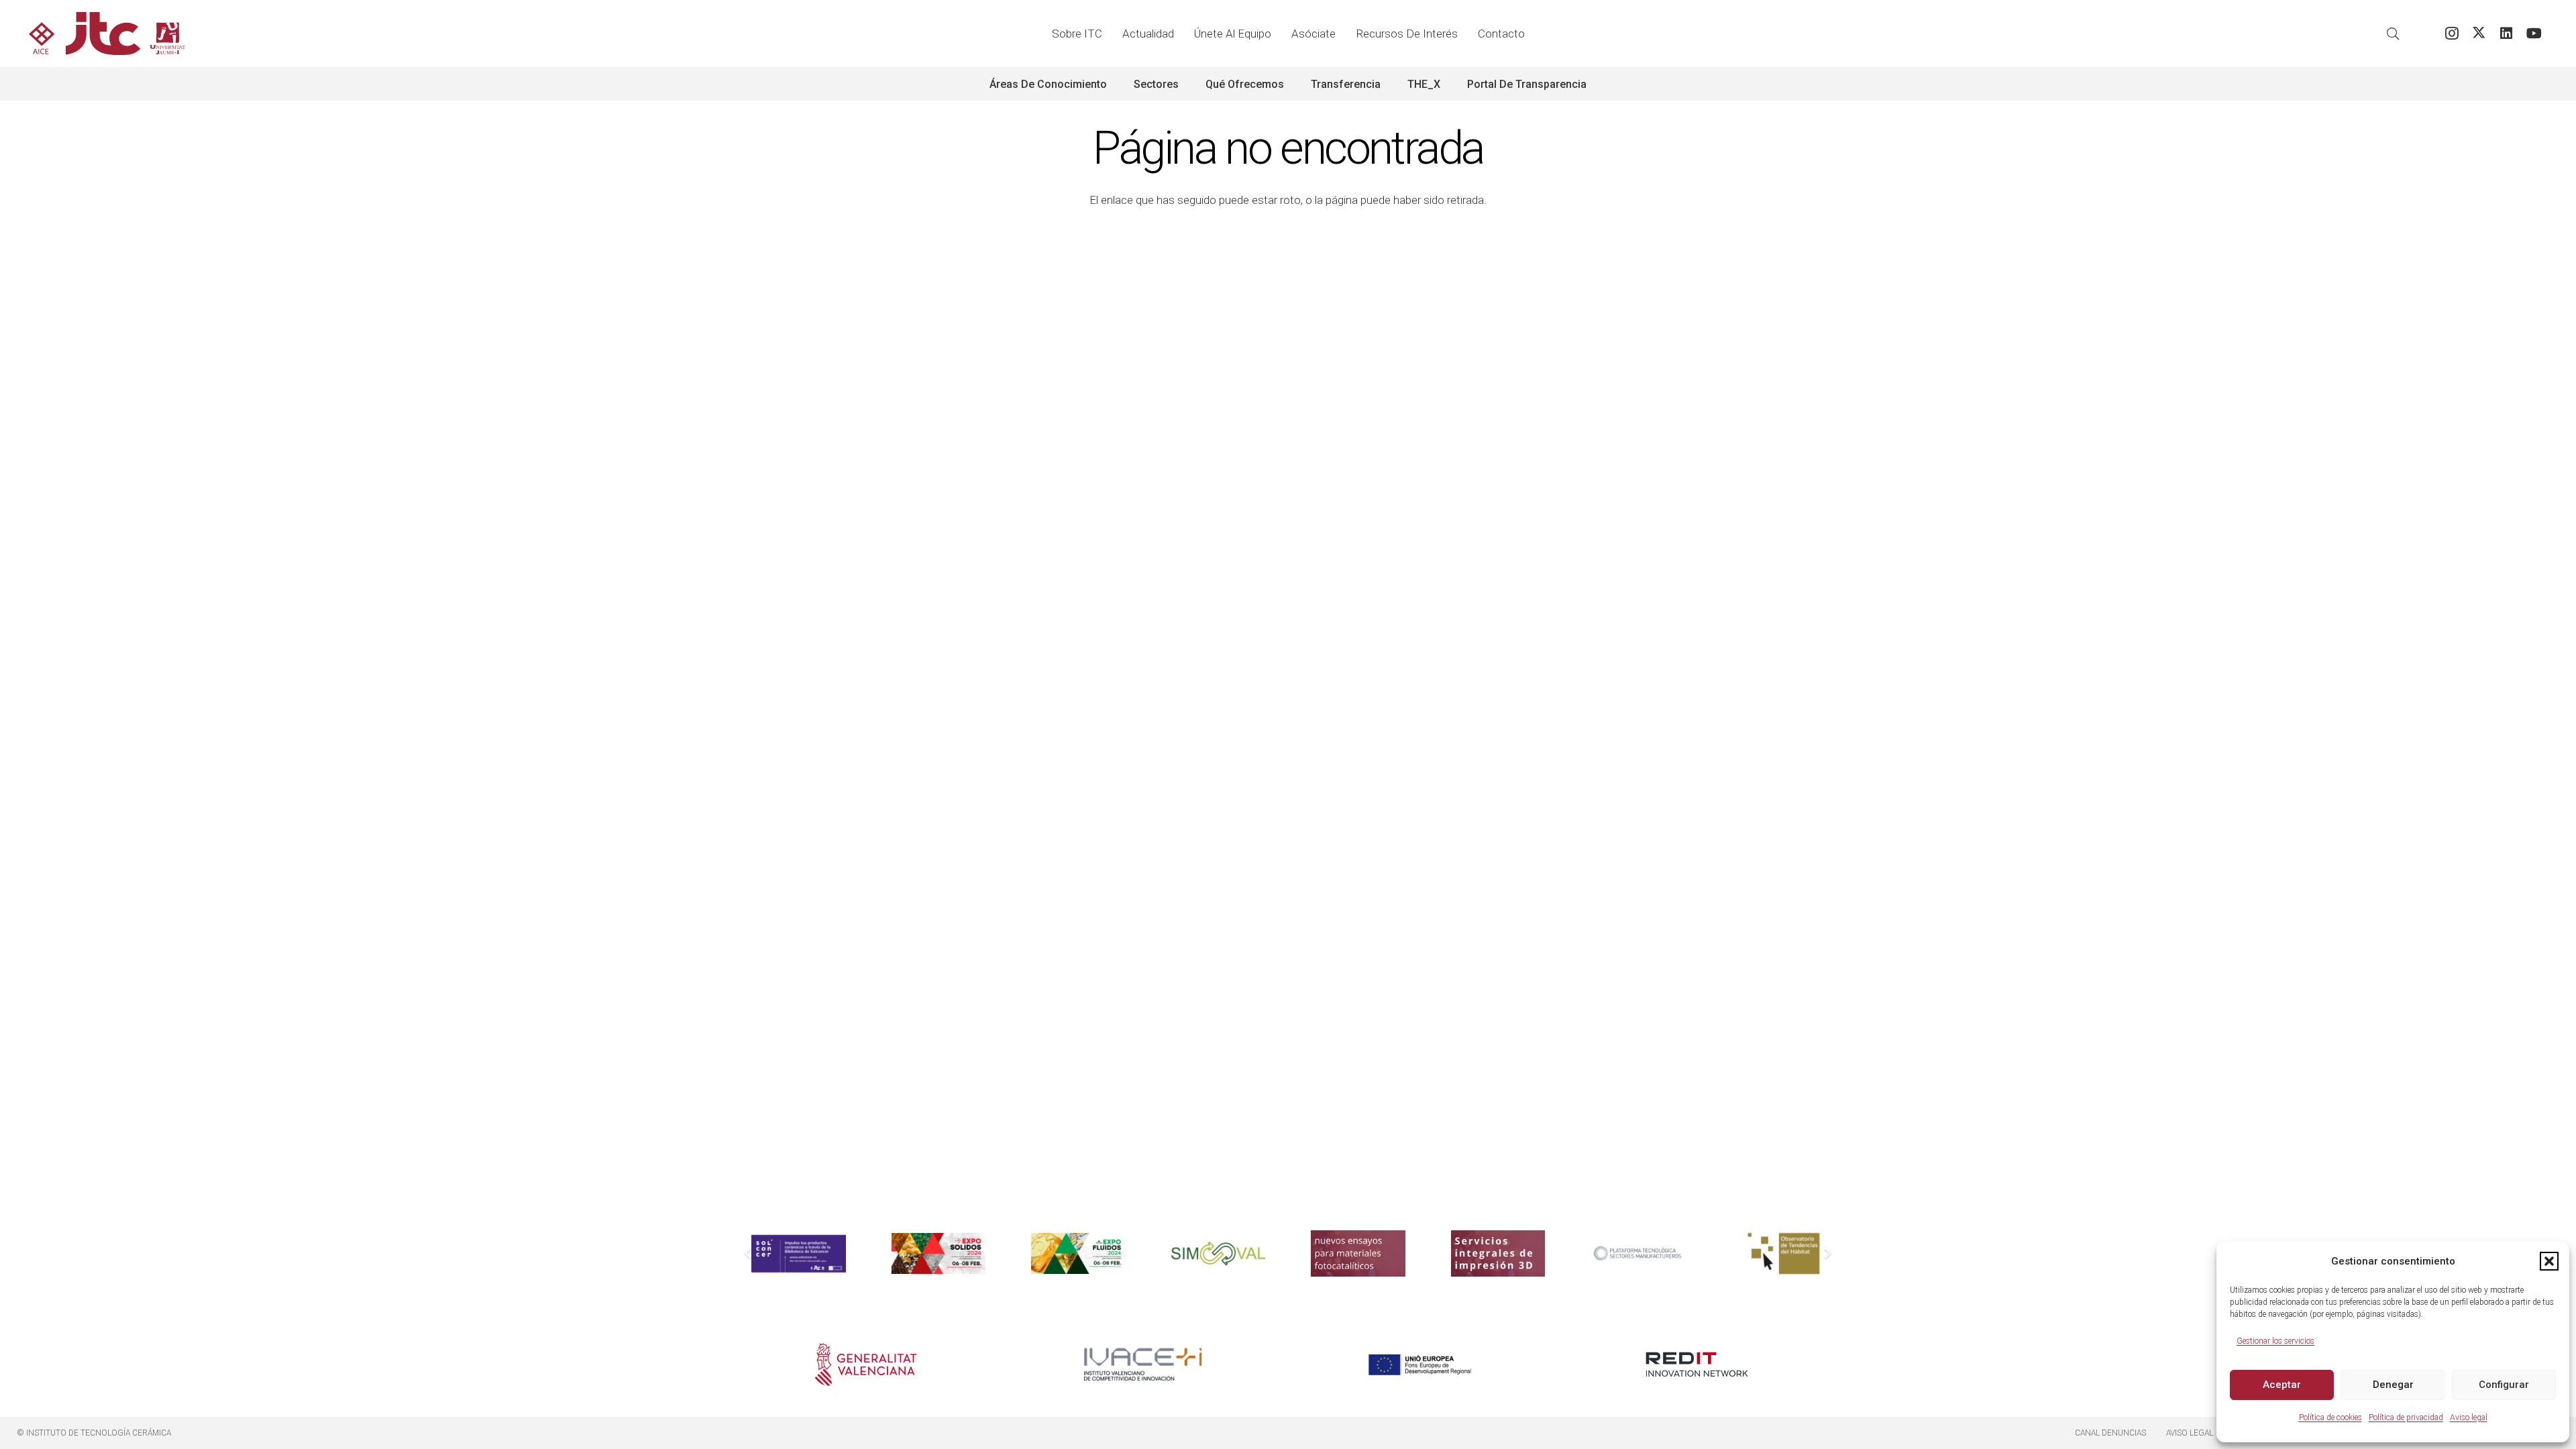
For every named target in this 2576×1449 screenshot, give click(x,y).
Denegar (2393, 1385)
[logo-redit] (1697, 1364)
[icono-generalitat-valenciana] (866, 1364)
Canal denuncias (2110, 1433)
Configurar (2504, 1385)
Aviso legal (2469, 1417)
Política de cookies (2330, 1417)
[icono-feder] (1420, 1364)
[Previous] (749, 1254)
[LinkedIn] (2507, 34)
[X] (2479, 34)
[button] (2549, 1261)
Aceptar (2282, 1385)
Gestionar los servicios (2275, 1341)
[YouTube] (2534, 34)
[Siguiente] (1828, 1254)
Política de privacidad (2406, 1417)
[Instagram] (2452, 34)
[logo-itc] (107, 34)
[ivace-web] (1143, 1364)
